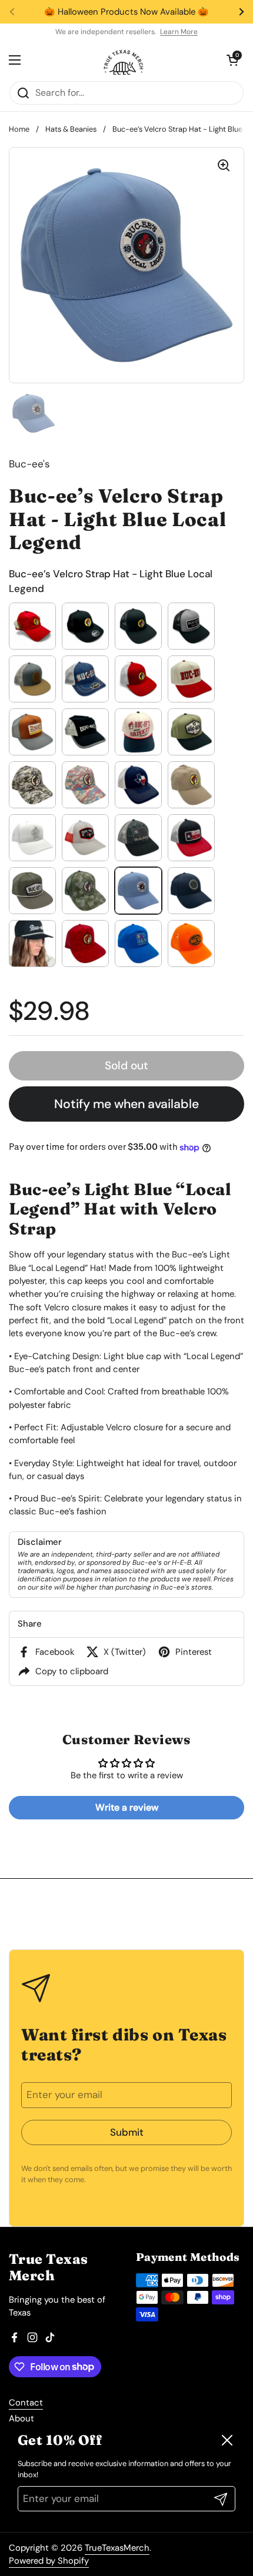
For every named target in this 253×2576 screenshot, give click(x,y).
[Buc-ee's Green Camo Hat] (32, 785)
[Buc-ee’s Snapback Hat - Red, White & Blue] (191, 838)
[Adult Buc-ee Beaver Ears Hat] (32, 626)
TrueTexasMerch (117, 2548)
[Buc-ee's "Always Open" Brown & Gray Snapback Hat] (32, 732)
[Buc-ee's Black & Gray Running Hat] (85, 732)
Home (19, 129)
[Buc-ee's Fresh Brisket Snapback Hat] (138, 732)
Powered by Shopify (49, 2561)
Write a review (127, 1807)
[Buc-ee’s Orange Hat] (191, 944)
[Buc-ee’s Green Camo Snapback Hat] (85, 891)
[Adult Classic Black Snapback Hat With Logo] (138, 626)
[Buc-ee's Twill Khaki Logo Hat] (191, 785)
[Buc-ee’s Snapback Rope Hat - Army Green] (32, 891)
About (21, 2418)
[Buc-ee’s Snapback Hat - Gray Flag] (138, 838)
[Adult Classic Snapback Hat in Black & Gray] (191, 626)
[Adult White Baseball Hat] (191, 679)
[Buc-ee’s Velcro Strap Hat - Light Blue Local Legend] (138, 891)
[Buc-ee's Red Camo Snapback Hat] (85, 944)
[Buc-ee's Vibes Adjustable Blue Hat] (138, 944)
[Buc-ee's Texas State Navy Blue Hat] (138, 785)
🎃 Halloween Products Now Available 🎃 (126, 12)
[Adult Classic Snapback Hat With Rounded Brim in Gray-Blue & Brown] (32, 679)
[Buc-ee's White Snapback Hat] (32, 838)
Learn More (179, 32)
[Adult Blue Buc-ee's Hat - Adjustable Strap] (191, 891)
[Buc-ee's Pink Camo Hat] (85, 785)
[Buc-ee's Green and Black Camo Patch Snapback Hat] (191, 732)
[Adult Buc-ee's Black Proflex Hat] (85, 626)
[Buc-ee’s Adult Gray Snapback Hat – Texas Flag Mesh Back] (85, 838)
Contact (26, 2403)
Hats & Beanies (71, 129)
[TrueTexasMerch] (124, 60)
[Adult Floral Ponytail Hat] (85, 679)
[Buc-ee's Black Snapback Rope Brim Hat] (32, 944)
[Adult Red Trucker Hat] (138, 679)
